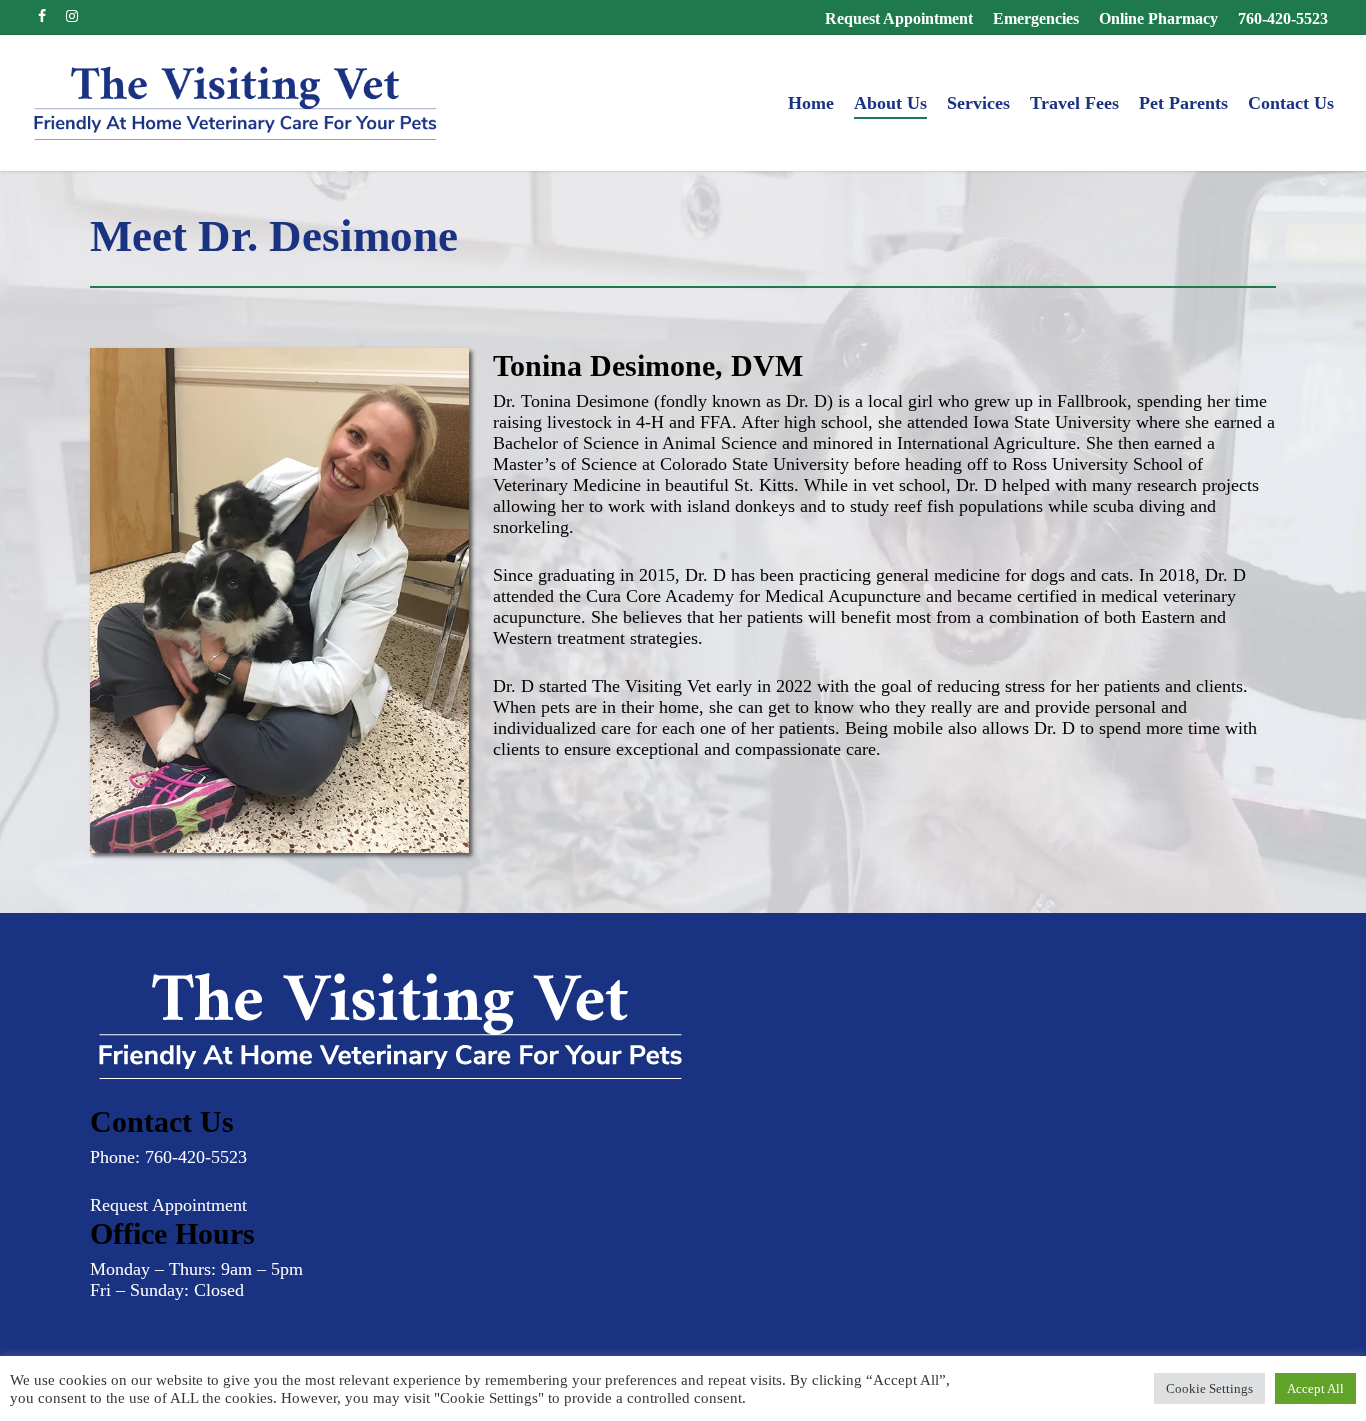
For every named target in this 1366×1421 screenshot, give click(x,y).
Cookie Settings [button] (1209, 1388)
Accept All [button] (1315, 1388)
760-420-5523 (196, 1157)
